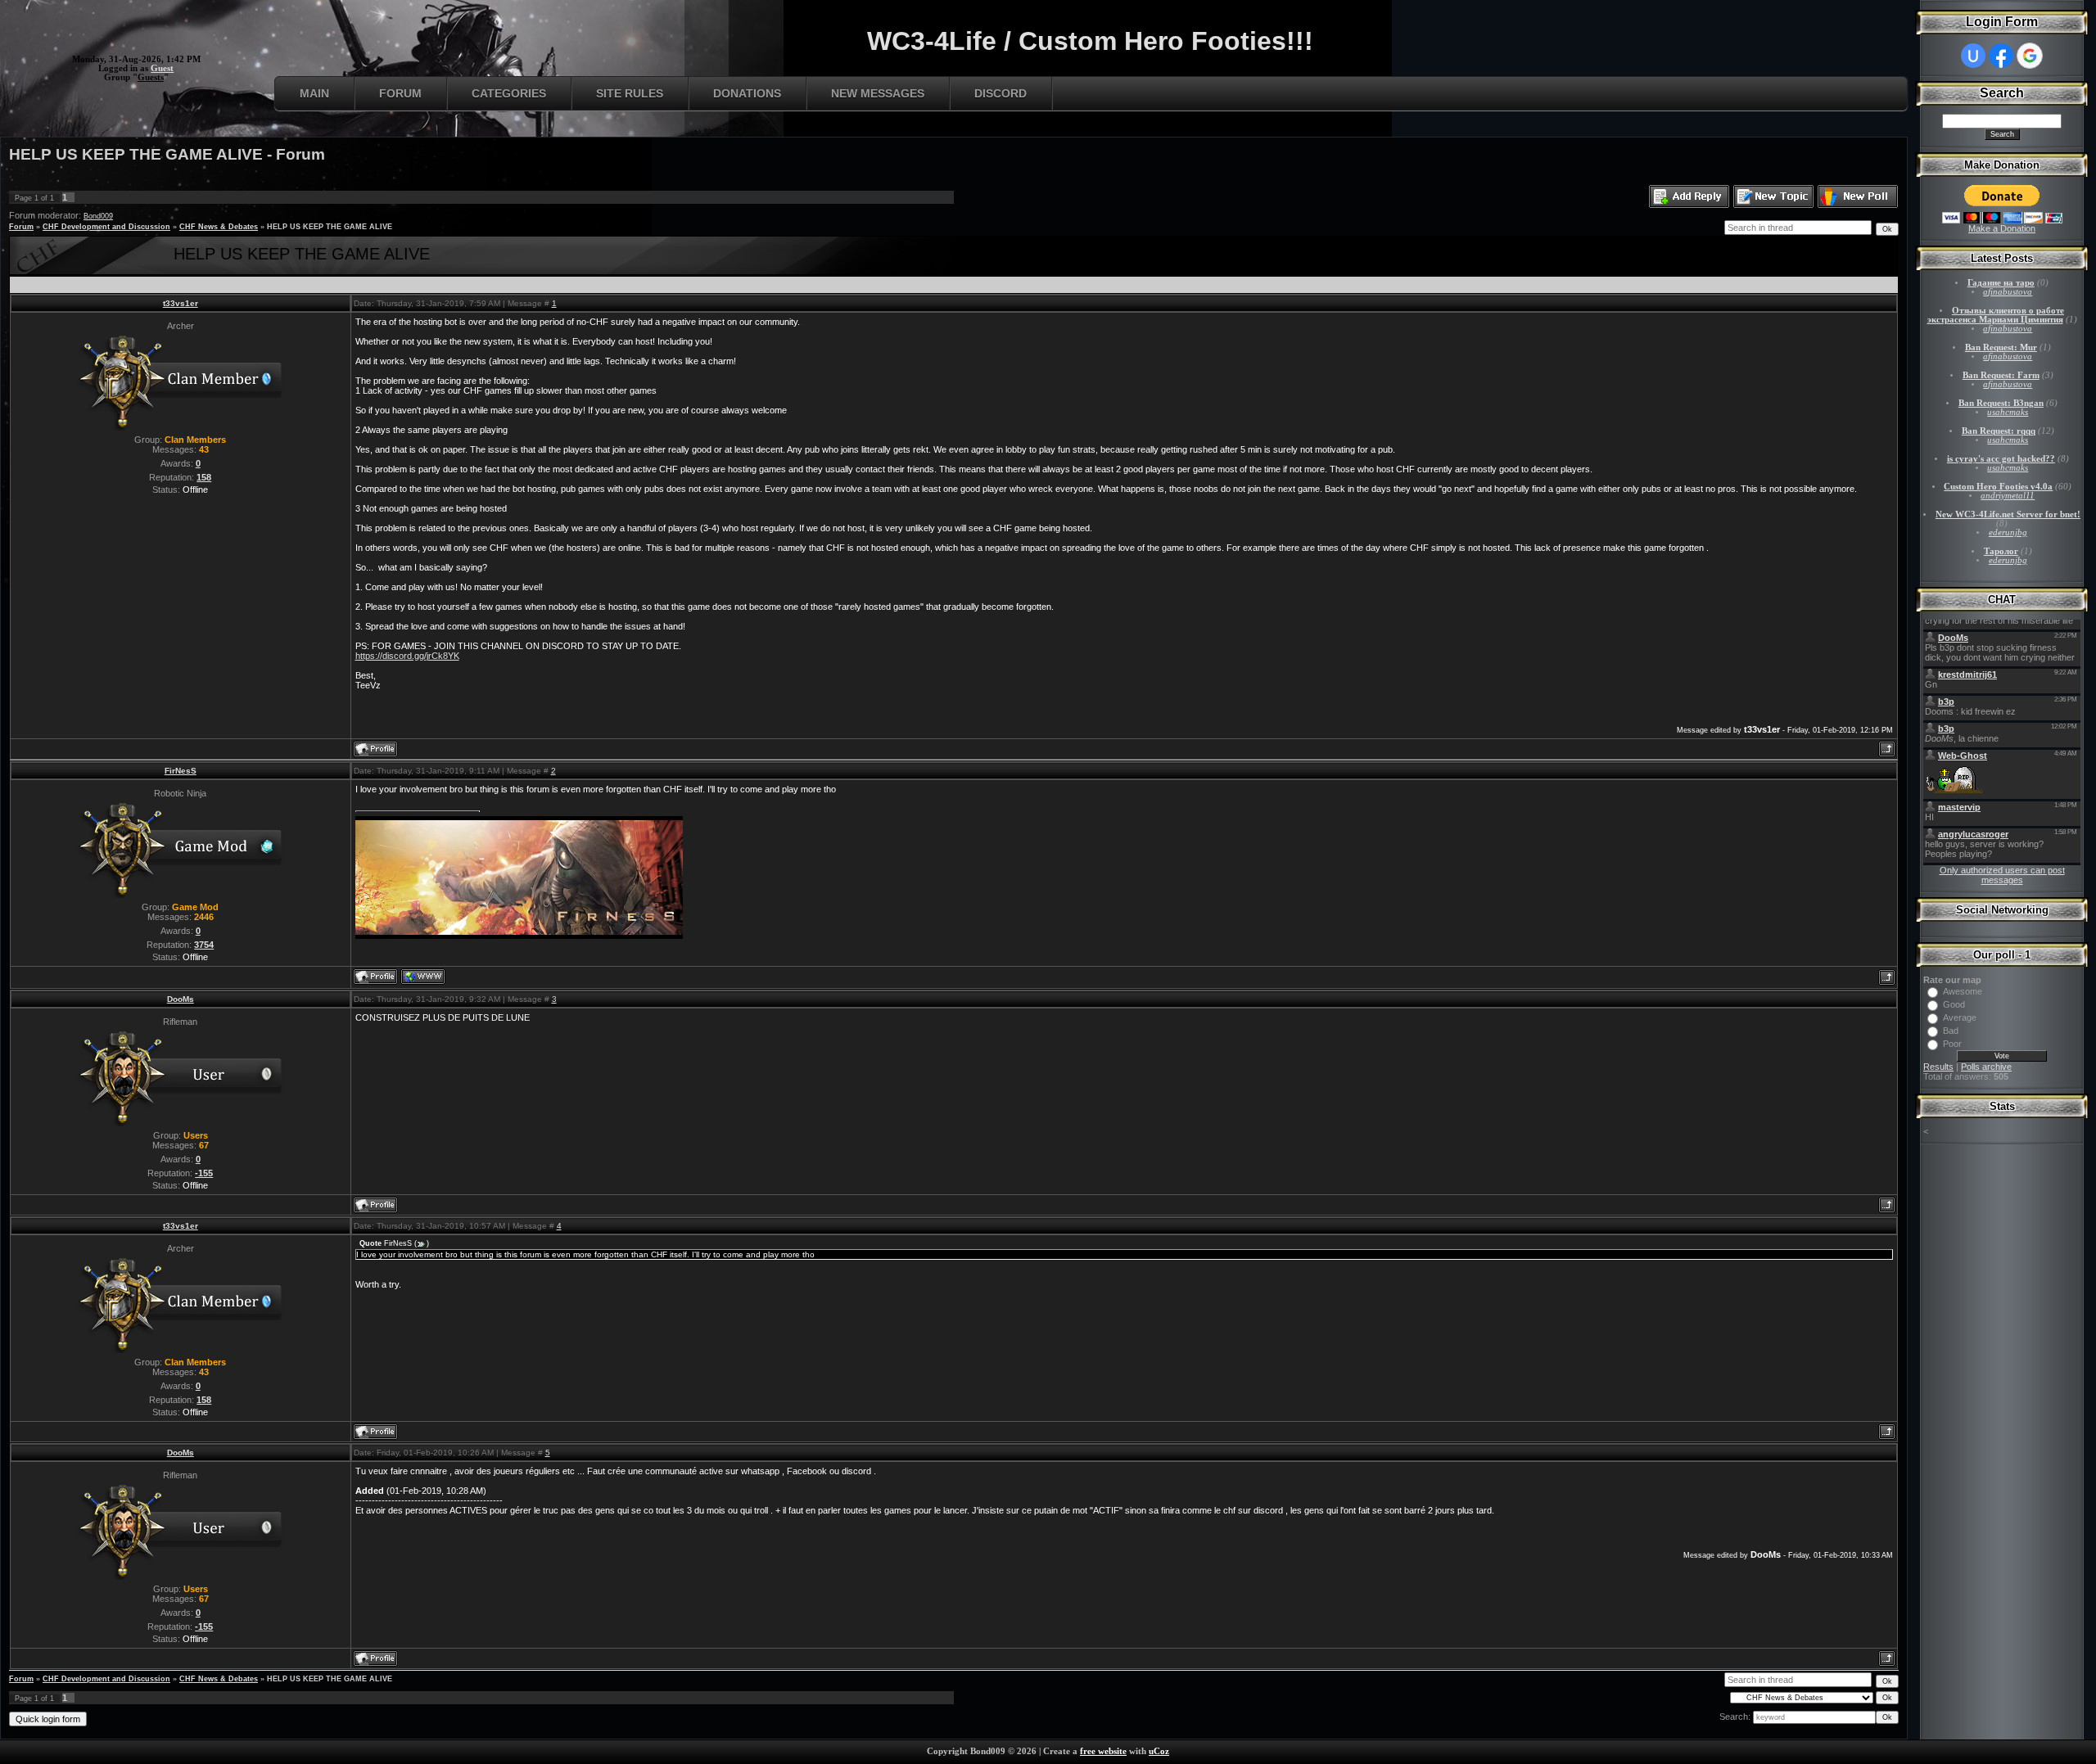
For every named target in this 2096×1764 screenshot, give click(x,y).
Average (1960, 1017)
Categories (509, 93)
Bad (1951, 1031)
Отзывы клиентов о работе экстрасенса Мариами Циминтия (1996, 315)
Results (1938, 1067)
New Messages (878, 93)
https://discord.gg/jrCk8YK (407, 656)
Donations (747, 93)
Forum (400, 93)
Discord (1001, 93)
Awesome (1963, 991)
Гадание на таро (2001, 283)
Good (1954, 1004)
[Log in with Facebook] (2001, 56)
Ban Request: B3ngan (2001, 403)
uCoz (1159, 1751)
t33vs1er (181, 303)
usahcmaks (2008, 412)
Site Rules (630, 93)
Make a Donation (2002, 228)
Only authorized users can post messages (2002, 875)
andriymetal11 (2008, 496)
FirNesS (181, 771)
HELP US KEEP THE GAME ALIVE (330, 227)
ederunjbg (2008, 532)
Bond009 (98, 216)
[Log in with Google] (2030, 56)
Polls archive (1986, 1067)
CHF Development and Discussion (106, 227)
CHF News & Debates (219, 227)
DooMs (181, 999)
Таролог (2001, 551)
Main (314, 93)
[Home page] (423, 977)
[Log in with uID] (1973, 56)
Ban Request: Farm (2001, 375)
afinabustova (2008, 292)
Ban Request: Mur (2001, 347)
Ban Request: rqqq (1999, 431)
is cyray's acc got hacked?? (2001, 459)
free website (1103, 1751)
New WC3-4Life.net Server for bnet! (2008, 514)
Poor (1952, 1044)
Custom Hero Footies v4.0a (1998, 487)
